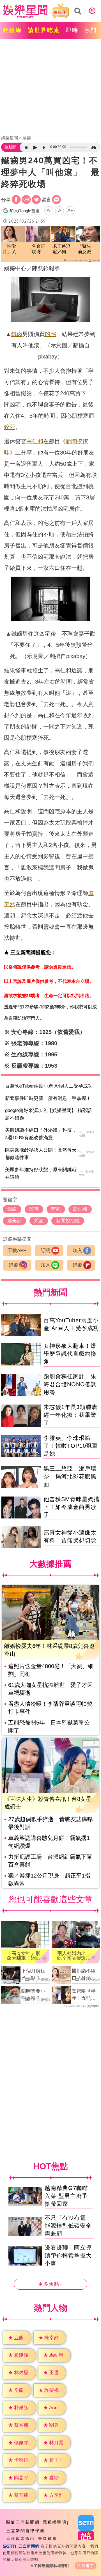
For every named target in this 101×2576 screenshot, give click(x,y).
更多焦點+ (50, 2284)
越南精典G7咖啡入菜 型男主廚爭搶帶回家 (66, 2196)
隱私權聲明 (55, 2522)
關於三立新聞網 (23, 2522)
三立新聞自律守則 (25, 2531)
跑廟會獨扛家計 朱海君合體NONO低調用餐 (70, 1384)
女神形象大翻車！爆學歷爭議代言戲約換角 (70, 1354)
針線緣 (12, 30)
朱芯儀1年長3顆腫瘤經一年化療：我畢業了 (70, 1415)
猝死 (10, 427)
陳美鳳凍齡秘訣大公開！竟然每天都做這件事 (41, 1154)
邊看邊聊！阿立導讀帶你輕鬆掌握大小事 (68, 2256)
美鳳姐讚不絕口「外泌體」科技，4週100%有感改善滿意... (41, 1134)
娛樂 (27, 138)
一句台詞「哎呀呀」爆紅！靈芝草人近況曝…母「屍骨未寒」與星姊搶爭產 (36, 249)
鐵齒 (17, 334)
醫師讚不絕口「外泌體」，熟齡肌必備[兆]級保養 (85, 1975)
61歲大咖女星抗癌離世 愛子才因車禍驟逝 (50, 1689)
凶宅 (50, 334)
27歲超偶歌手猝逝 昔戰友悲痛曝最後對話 (50, 1823)
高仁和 (35, 441)
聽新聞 (10, 147)
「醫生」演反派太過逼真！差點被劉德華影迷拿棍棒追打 (87, 249)
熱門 (91, 30)
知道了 (88, 2566)
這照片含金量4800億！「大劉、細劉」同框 (51, 1670)
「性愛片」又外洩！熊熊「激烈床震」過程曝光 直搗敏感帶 (12, 249)
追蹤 (13, 1265)
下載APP (17, 1251)
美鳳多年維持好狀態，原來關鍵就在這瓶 (41, 1173)
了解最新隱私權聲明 (51, 2566)
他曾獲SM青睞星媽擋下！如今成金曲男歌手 (72, 1507)
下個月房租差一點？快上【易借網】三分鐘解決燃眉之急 (33, 1975)
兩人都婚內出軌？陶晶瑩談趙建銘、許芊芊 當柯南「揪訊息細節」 (75, 1956)
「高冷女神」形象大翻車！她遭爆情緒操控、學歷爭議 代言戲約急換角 (23, 1956)
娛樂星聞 (10, 138)
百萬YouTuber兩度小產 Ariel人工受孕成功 (49, 1086)
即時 (72, 30)
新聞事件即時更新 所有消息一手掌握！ (48, 1098)
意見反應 (47, 2539)
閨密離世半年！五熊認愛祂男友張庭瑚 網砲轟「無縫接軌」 (84, 1995)
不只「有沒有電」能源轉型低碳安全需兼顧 (68, 2226)
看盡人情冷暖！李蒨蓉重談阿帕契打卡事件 (50, 1708)
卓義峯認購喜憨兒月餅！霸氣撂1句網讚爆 (49, 1842)
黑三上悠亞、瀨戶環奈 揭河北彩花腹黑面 (70, 1476)
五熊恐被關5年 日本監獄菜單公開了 (49, 1727)
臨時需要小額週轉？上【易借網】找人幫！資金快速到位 (33, 1995)
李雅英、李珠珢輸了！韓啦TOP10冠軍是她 (71, 1446)
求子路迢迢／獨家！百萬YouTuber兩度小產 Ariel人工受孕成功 (63, 249)
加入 (77, 1251)
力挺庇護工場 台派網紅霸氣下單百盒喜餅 (50, 1861)
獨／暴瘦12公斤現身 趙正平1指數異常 (49, 1880)
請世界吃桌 (44, 30)
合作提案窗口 (20, 2539)
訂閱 (45, 1251)
